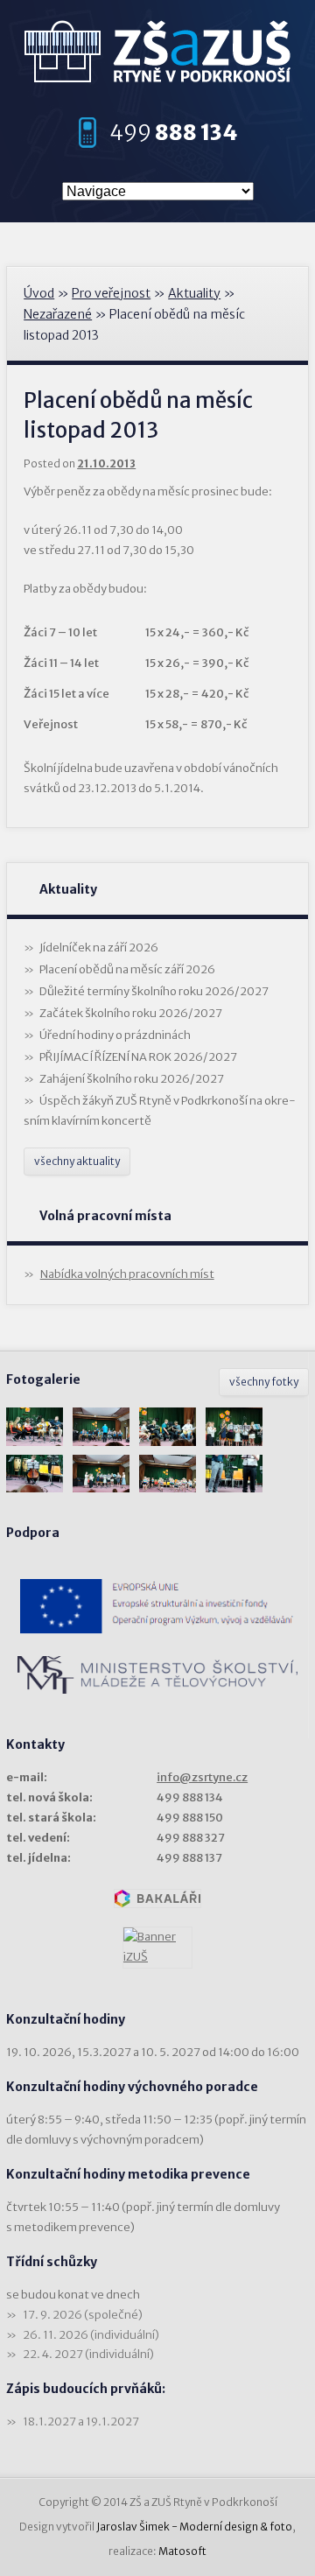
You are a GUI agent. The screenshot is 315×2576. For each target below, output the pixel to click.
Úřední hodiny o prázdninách (115, 1035)
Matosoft (182, 2551)
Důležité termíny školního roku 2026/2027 (154, 991)
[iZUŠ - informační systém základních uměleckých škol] (157, 1948)
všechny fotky (264, 1382)
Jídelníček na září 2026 (99, 948)
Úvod (39, 293)
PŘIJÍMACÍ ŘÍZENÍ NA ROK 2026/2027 (138, 1057)
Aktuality (194, 293)
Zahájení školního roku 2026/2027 (132, 1079)
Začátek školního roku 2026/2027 (131, 1013)
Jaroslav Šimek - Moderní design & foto (194, 2527)
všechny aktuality (77, 1161)
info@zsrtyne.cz (202, 1777)
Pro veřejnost (111, 293)
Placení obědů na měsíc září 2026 (127, 969)
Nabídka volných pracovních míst (127, 1274)
